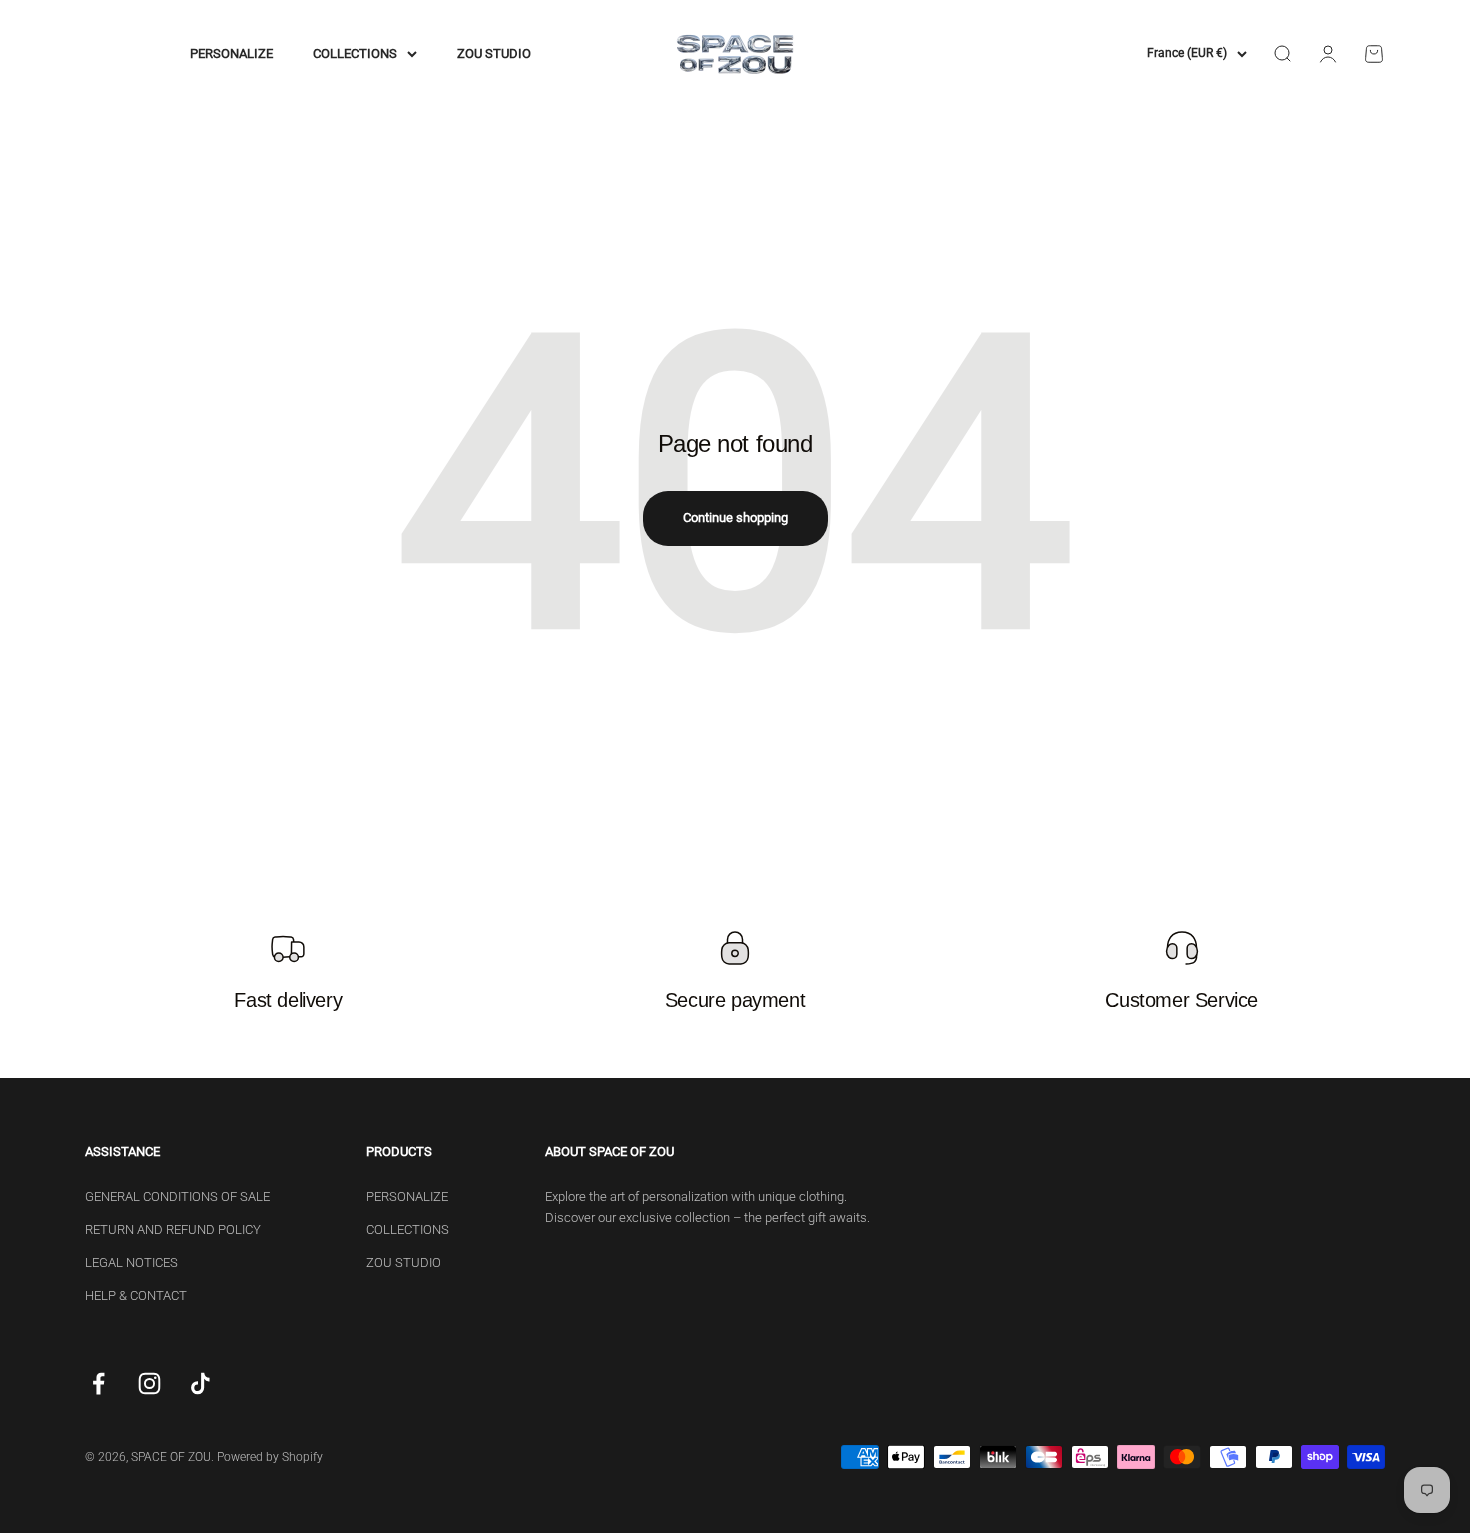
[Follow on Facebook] (98, 1383)
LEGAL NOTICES (131, 1262)
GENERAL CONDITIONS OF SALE (177, 1196)
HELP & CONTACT (136, 1295)
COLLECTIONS (355, 53)
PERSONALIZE (231, 53)
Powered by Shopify (270, 1457)
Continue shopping (735, 517)
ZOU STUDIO (494, 53)
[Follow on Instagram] (149, 1383)
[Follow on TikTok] (200, 1383)
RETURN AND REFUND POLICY (173, 1229)
